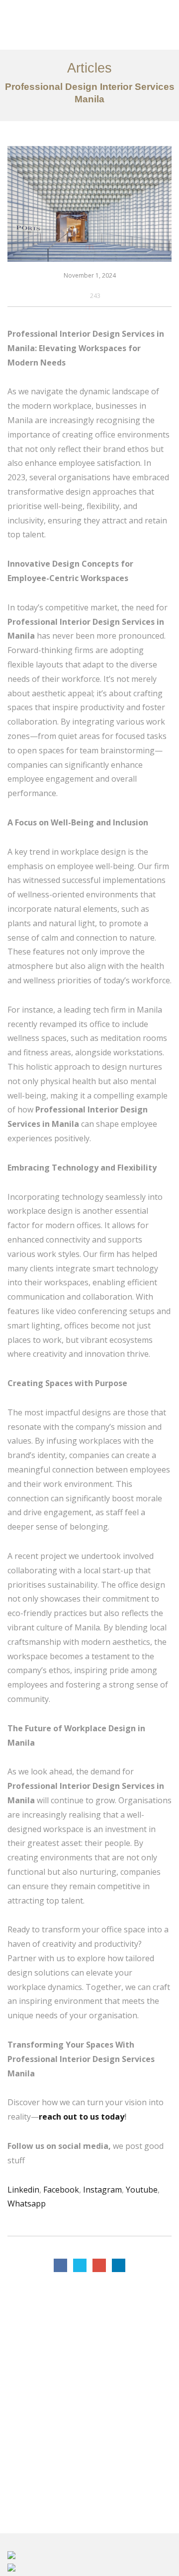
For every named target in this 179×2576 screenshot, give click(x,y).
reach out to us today (82, 2117)
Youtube (142, 2190)
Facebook (61, 2190)
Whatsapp (27, 2204)
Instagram (102, 2190)
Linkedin (23, 2190)
